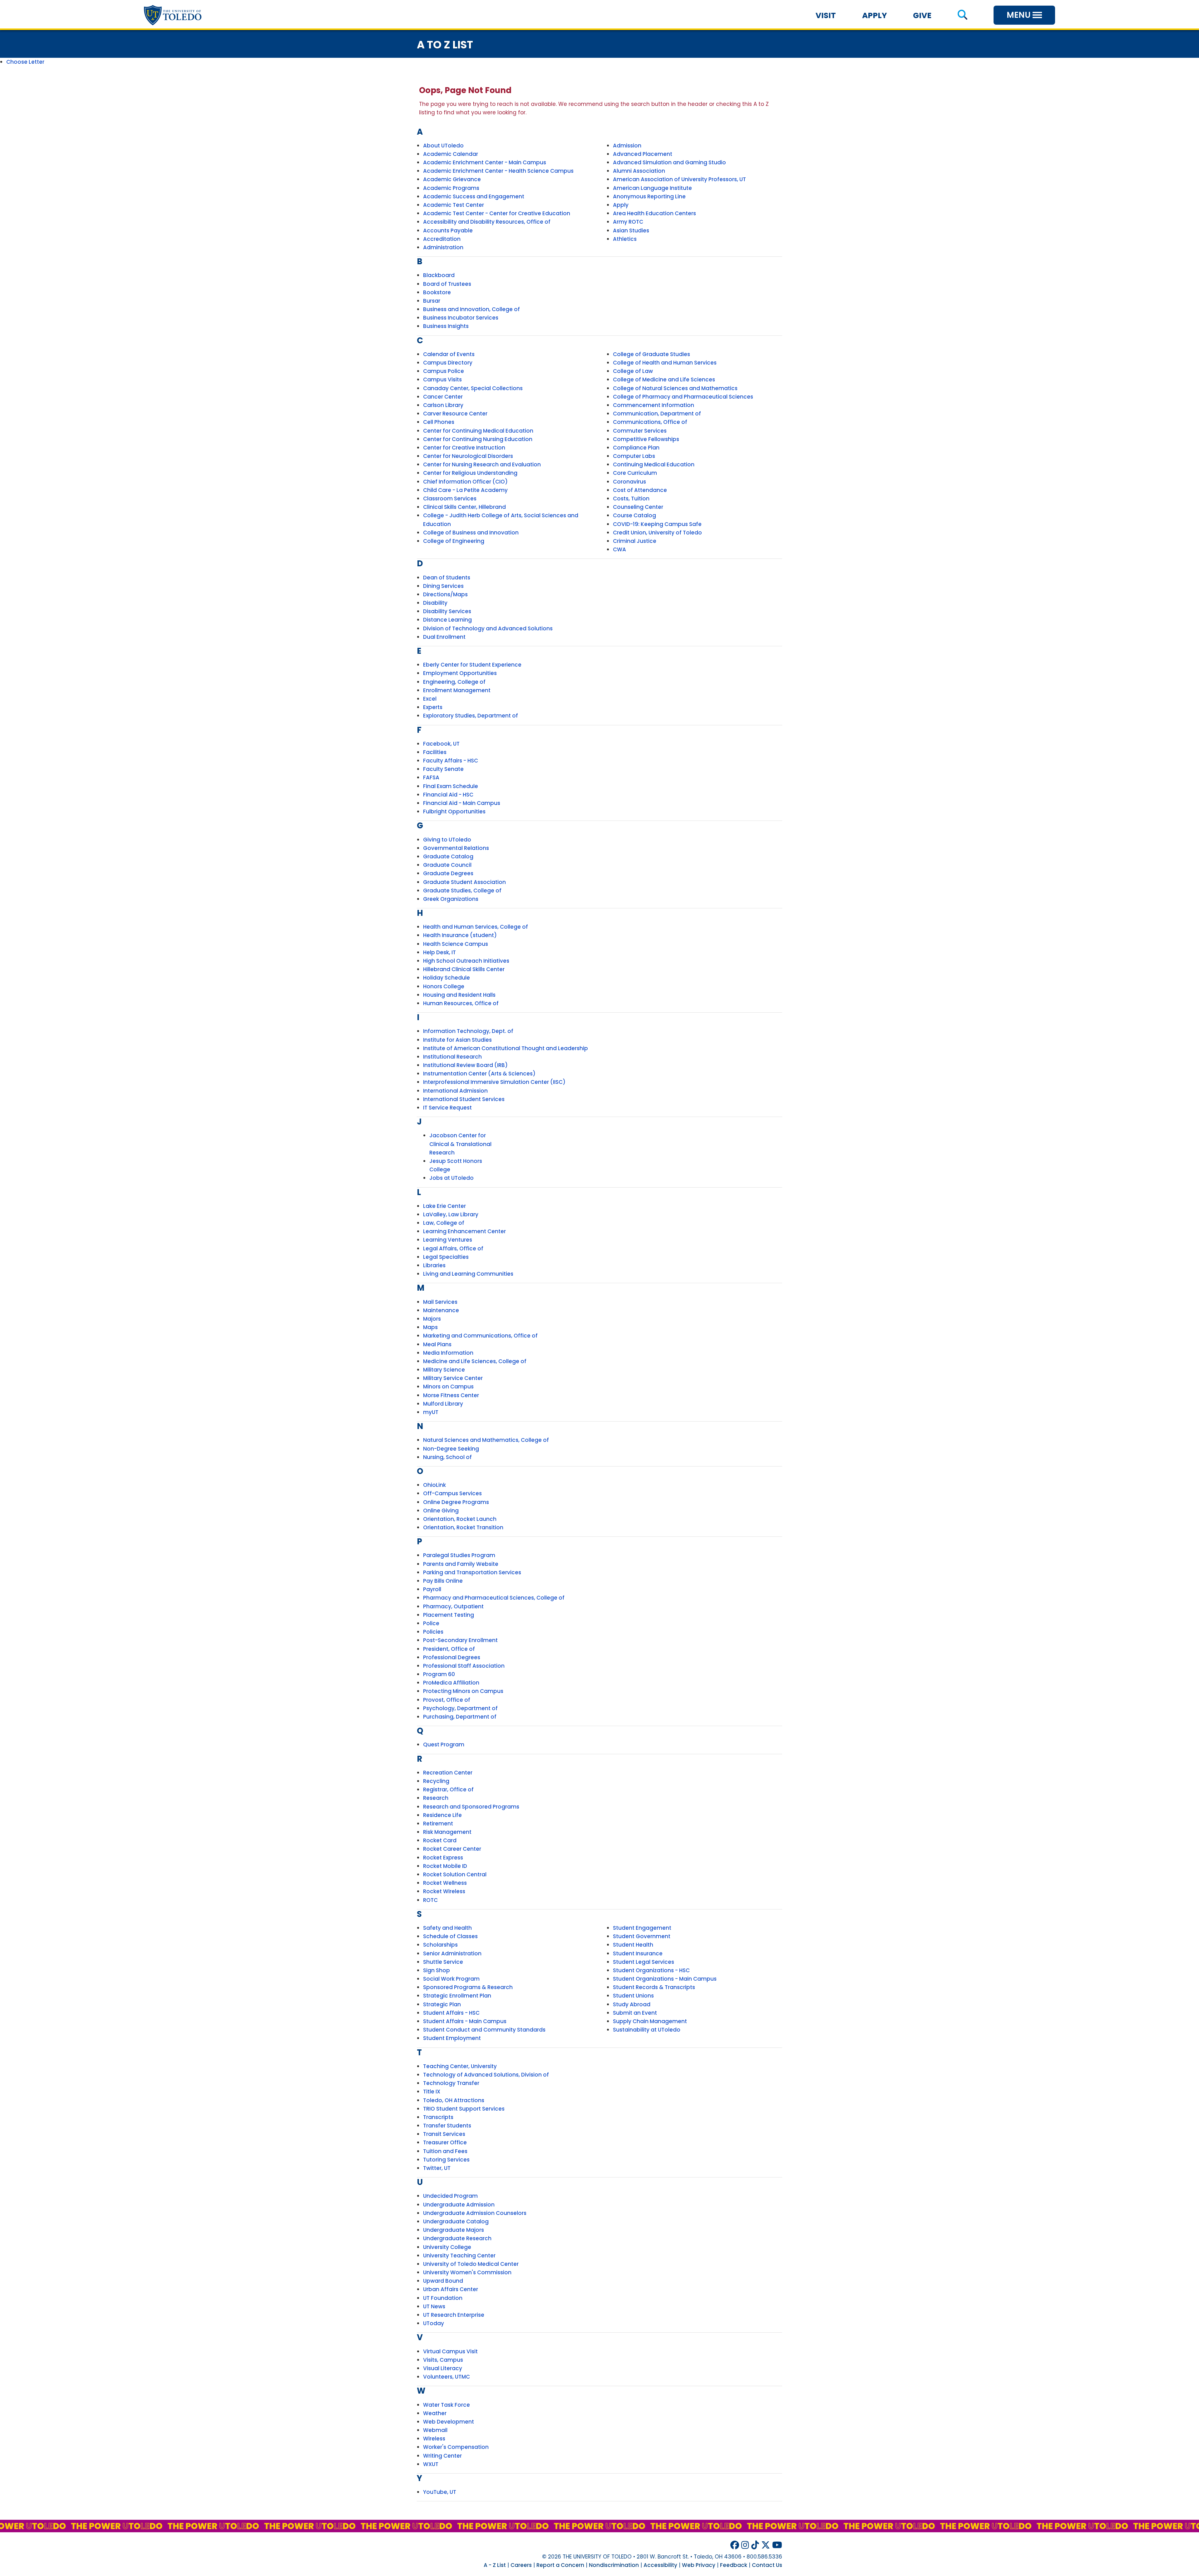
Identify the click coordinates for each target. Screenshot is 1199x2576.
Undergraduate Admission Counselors (475, 2213)
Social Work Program (451, 1979)
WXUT (431, 2464)
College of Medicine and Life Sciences (664, 380)
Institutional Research (452, 1057)
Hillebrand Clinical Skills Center (464, 969)
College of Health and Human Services (665, 363)
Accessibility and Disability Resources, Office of (487, 222)
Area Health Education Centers (654, 213)
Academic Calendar (451, 154)
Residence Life (442, 1815)
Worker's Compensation (456, 2447)
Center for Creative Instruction (464, 448)
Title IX (432, 2092)
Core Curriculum (635, 473)
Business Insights (446, 326)
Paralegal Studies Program (459, 1555)
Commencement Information (654, 405)
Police (431, 1623)
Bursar (432, 301)
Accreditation (442, 239)
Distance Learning (447, 620)
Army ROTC (628, 222)
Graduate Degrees (448, 873)
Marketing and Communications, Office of (480, 1336)
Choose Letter (25, 62)
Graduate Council (447, 865)
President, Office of (449, 1649)
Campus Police (444, 371)
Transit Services (444, 2134)
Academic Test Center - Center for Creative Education (497, 213)
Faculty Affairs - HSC (451, 761)
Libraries (434, 1265)
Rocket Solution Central (455, 1874)
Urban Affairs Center (451, 2289)
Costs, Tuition (631, 499)
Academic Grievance (452, 179)
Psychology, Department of (460, 1708)
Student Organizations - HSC (651, 1970)
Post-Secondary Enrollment (460, 1640)
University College (447, 2247)
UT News (434, 2306)
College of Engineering (454, 541)
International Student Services (464, 1099)
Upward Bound (443, 2281)
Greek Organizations (451, 899)
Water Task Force (447, 2405)
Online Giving (441, 1511)
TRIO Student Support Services (464, 2109)
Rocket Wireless (444, 1891)
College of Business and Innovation (471, 533)
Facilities (435, 752)
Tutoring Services (446, 2160)
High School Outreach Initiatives (466, 961)
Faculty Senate (443, 769)
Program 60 (439, 1674)
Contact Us (767, 2565)
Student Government (642, 1936)
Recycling (436, 1781)
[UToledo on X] (766, 2545)
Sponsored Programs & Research (468, 1987)
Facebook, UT (441, 744)
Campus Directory (448, 363)
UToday (434, 2323)
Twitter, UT (437, 2168)
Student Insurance (638, 1953)
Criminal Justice (635, 541)
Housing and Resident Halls (459, 995)
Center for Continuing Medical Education (478, 431)
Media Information (448, 1353)
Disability (435, 603)
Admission (627, 146)
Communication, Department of (657, 414)
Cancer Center (443, 397)
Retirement (438, 1824)
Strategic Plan (442, 2004)
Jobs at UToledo (451, 1178)
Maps (430, 1327)
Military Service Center (453, 1378)
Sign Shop (437, 1970)
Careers (521, 2565)
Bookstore (437, 292)
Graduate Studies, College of (462, 891)
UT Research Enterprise (454, 2315)
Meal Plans (437, 1344)
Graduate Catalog (448, 856)
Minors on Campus (448, 1387)
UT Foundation (443, 2298)
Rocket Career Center (452, 1849)
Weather (435, 2413)
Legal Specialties (446, 1257)
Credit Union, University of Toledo (657, 533)
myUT (431, 1412)
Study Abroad (632, 2004)
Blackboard (439, 275)
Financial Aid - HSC (448, 795)
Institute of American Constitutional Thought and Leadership (506, 1048)
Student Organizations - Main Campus (665, 1979)
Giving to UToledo (447, 840)
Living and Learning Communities (468, 1274)
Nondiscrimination (614, 2565)
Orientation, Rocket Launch (460, 1519)
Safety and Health (447, 1928)
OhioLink (434, 1485)
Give (922, 15)
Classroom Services (450, 499)
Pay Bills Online (443, 1581)
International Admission (455, 1091)
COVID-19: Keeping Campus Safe (657, 524)
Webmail (435, 2430)
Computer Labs (634, 456)
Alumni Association (639, 171)
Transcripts (438, 2117)
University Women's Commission (467, 2272)
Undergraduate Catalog (456, 2221)
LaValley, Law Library (451, 1214)
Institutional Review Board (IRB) (465, 1065)
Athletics (625, 239)
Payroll (432, 1589)
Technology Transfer (451, 2083)
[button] (962, 15)
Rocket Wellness (445, 1883)
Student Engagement (642, 1928)
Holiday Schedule (447, 978)
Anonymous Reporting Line (649, 196)
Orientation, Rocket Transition (463, 1527)
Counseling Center (638, 507)
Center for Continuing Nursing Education (478, 439)
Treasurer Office (445, 2142)
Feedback (734, 2565)
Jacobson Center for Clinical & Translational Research (460, 1144)
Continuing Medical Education (654, 464)
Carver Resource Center (455, 414)
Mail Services (440, 1302)
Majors (432, 1319)
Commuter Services (640, 431)
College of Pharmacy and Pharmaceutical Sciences (683, 397)
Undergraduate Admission (459, 2205)
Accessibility (660, 2565)
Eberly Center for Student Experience (472, 665)
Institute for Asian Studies (457, 1040)
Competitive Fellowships (646, 439)
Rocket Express (443, 1858)
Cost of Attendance (640, 490)
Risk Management (447, 1832)
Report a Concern (560, 2565)
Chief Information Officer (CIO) (465, 482)
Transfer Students (447, 2126)
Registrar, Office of (448, 1789)
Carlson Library (443, 405)
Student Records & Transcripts (654, 1987)
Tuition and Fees (445, 2151)
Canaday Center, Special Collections (473, 388)
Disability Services (447, 611)
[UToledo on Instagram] (745, 2545)
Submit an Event (635, 2013)
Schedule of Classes (450, 1936)
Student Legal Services (644, 1962)
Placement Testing (449, 1615)
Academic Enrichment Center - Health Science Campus (498, 171)
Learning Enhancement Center (464, 1231)
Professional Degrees (452, 1657)
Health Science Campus (456, 944)
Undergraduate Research (457, 2238)
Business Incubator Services (461, 318)
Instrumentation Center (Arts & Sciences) (479, 1074)
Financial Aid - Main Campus (462, 803)
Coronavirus (629, 482)
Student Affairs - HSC (451, 2013)
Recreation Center (448, 1773)
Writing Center (442, 2456)
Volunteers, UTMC (447, 2377)
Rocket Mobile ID (445, 1866)
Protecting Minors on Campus (463, 1691)
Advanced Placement (643, 154)
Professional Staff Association (464, 1666)
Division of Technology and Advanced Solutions (488, 628)
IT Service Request (447, 1108)
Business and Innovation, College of (471, 309)
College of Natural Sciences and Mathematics (675, 388)
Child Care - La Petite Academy (465, 490)
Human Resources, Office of (461, 1003)
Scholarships (440, 1945)
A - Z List (495, 2565)
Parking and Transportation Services (472, 1572)
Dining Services (443, 586)
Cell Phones (439, 422)
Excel (430, 699)
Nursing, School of (447, 1457)
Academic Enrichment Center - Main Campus (485, 162)
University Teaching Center (459, 2256)
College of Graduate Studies (651, 354)
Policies (433, 1632)
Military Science (444, 1370)
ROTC (430, 1900)
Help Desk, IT (439, 952)
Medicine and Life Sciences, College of (475, 1361)
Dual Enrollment (444, 637)
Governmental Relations (456, 848)
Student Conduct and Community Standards (484, 2030)
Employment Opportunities (460, 673)
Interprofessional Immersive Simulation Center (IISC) (494, 1082)
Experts (433, 707)
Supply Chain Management (650, 2021)
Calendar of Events (449, 354)
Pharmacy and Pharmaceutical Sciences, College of (494, 1598)
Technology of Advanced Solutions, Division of (486, 2075)
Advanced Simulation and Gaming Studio (669, 162)
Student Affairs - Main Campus (465, 2021)
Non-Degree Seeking (451, 1449)
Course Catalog (634, 515)
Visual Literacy (443, 2368)
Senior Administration (452, 1953)
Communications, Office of (650, 422)
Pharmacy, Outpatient (453, 1606)
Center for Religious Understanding (470, 473)
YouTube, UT (440, 2492)
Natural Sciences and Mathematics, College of (486, 1440)
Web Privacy (699, 2565)
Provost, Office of (447, 1700)
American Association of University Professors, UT (679, 179)
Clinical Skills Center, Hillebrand (464, 507)
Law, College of (444, 1223)
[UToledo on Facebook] (735, 2545)
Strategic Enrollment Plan (457, 1996)
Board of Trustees (447, 284)
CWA (619, 549)
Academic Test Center (454, 205)
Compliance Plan (636, 448)
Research (436, 1798)
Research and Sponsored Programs (471, 1807)
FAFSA (431, 777)
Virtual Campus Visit (450, 2351)
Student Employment (452, 2038)
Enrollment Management (457, 690)
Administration (443, 247)
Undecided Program (450, 2196)
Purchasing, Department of (460, 1717)
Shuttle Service (443, 1962)
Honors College (444, 986)
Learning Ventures (448, 1240)
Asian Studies (631, 231)
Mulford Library (443, 1404)
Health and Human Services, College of (476, 927)
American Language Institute (652, 188)
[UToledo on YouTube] (777, 2545)
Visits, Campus (443, 2360)
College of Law (633, 371)
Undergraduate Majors (454, 2230)
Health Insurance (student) (460, 935)
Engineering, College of (454, 682)
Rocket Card (440, 1840)
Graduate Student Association (464, 882)
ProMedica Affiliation (451, 1683)
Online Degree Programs (456, 1502)
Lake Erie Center (444, 1206)
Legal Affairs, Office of (453, 1248)
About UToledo (443, 146)
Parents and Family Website (461, 1564)
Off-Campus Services (452, 1493)
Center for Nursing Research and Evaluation (482, 464)
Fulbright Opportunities (454, 812)
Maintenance (441, 1310)
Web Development (449, 2422)
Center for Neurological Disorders (468, 456)
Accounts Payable (448, 231)
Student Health (633, 1945)
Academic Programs (451, 188)
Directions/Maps (445, 594)
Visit (826, 15)
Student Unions (633, 1996)
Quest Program (444, 1745)
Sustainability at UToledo (647, 2030)
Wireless (434, 2439)
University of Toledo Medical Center (471, 2264)
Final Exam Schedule (451, 786)
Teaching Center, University (460, 2066)
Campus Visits (442, 380)
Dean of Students (447, 578)
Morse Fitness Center (451, 1395)
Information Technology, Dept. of (468, 1031)
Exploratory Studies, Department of (471, 716)
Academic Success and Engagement (474, 196)
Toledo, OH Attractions (454, 2100)
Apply (875, 15)
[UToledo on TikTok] (755, 2545)
